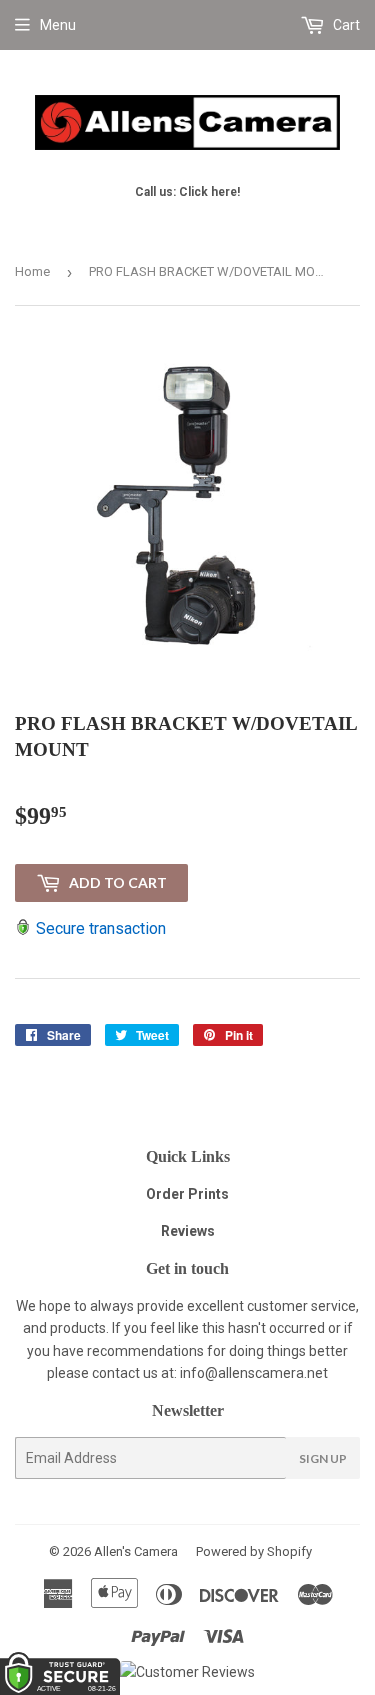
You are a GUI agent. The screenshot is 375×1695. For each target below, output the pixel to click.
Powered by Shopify (254, 1551)
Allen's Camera (136, 1551)
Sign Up (323, 1458)
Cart (345, 25)
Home (32, 271)
